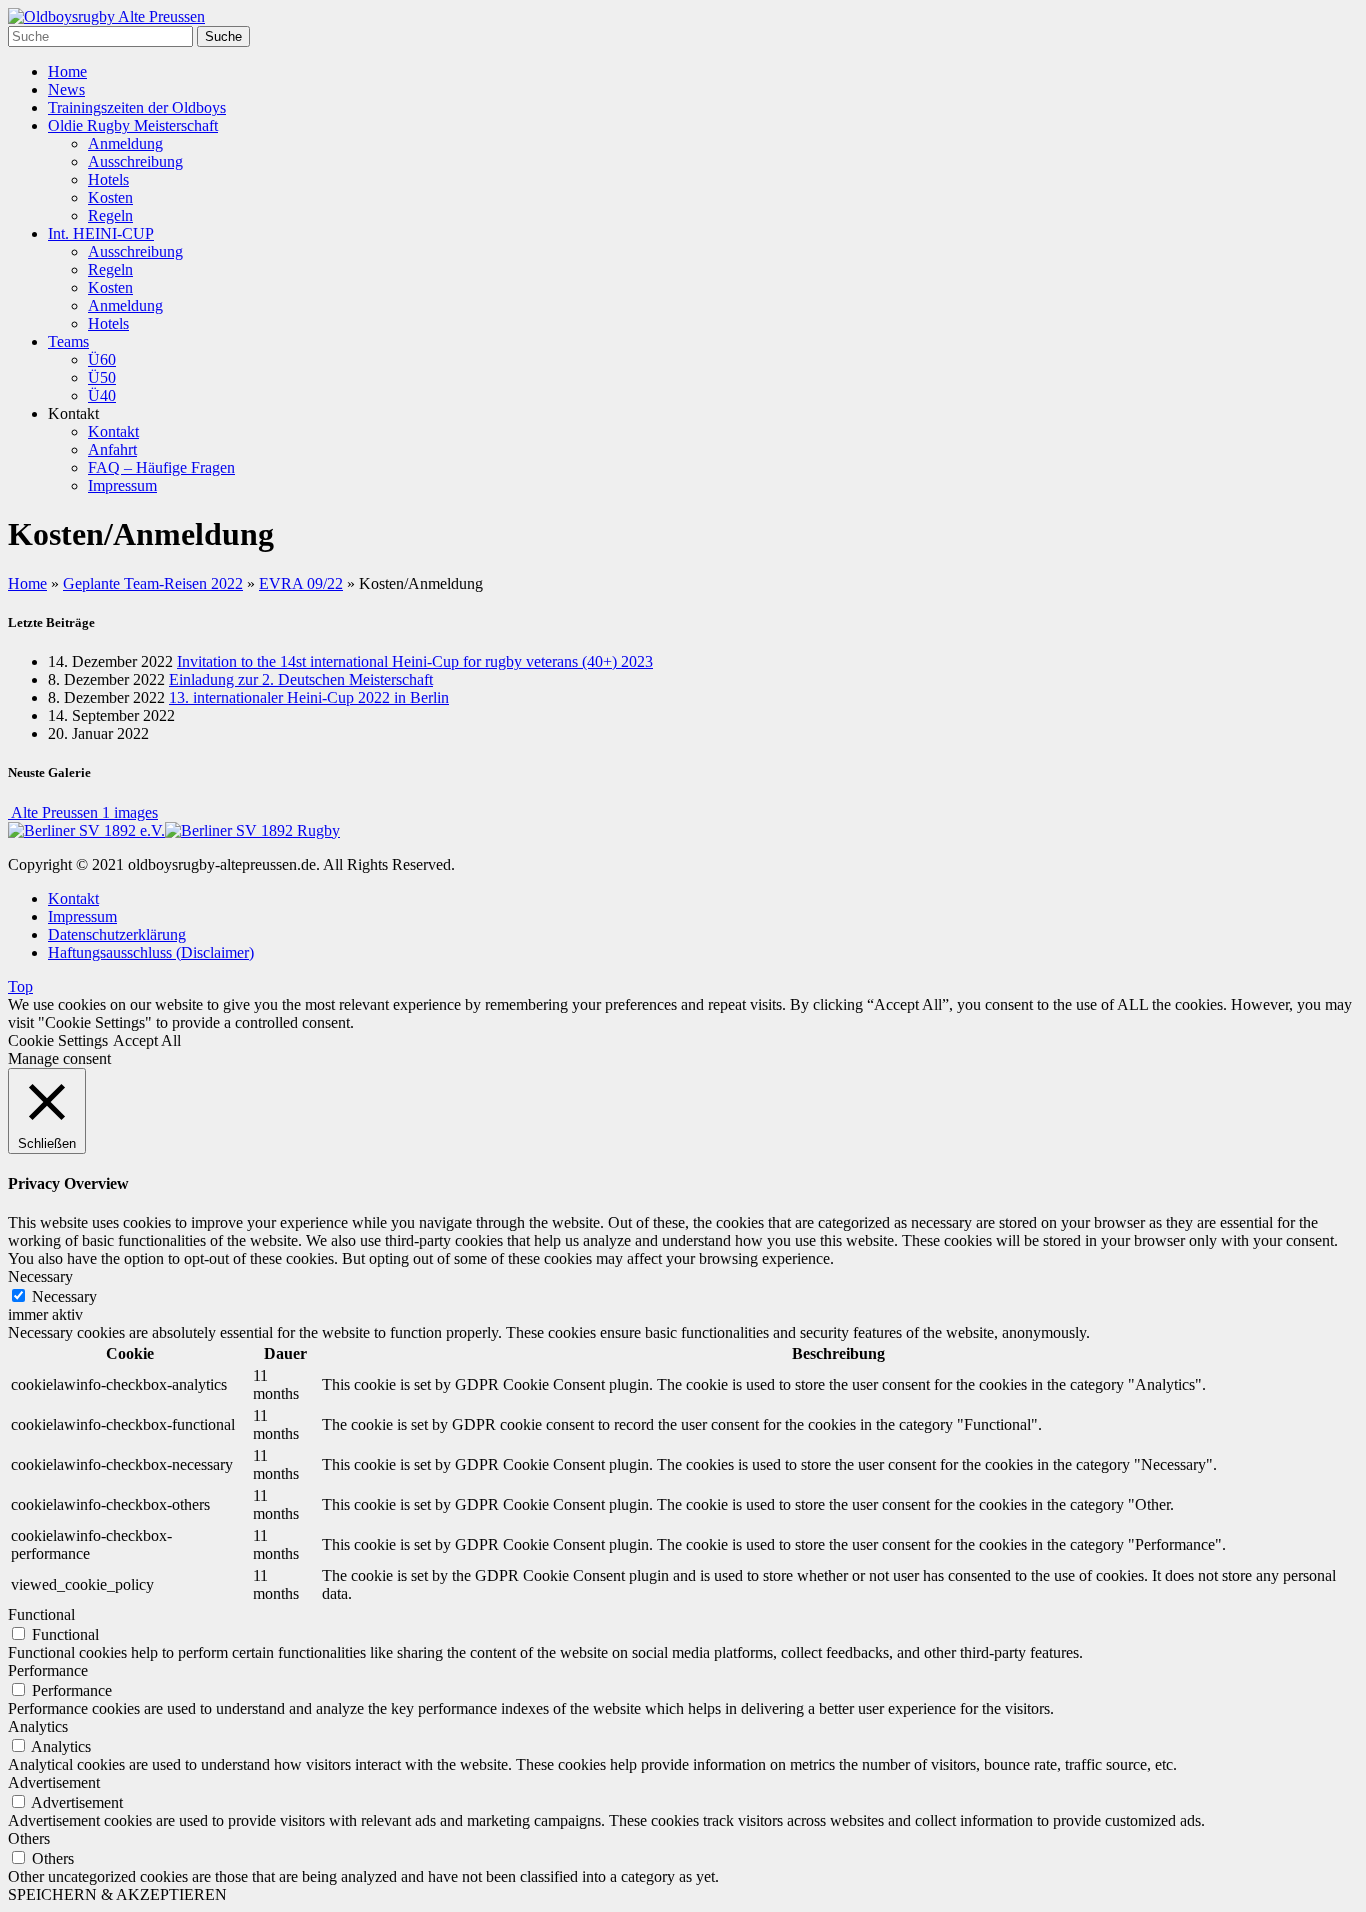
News (66, 89)
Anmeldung (125, 143)
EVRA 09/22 (301, 583)
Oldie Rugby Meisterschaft (133, 125)
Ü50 (102, 377)
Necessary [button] (40, 1276)
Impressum (122, 485)
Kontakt (113, 431)
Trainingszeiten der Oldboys (137, 107)
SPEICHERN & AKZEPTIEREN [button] (117, 1894)
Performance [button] (48, 1670)
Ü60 (102, 359)
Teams (68, 341)
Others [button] (29, 1838)
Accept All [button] (147, 1040)
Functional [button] (41, 1614)
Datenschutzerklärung (117, 934)
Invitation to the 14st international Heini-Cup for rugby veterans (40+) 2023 (415, 661)
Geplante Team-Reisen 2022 (153, 583)
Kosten (110, 197)
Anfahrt (112, 449)
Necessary (64, 1296)
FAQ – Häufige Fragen (161, 467)
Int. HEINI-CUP (101, 233)
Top (20, 986)
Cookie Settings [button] (58, 1040)
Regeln (110, 215)
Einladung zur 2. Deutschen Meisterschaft (301, 679)
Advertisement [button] (54, 1782)
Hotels (108, 179)
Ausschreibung (135, 161)
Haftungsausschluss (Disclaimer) (151, 952)
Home (67, 71)
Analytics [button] (38, 1726)
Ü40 (102, 395)
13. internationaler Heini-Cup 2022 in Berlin (309, 697)
